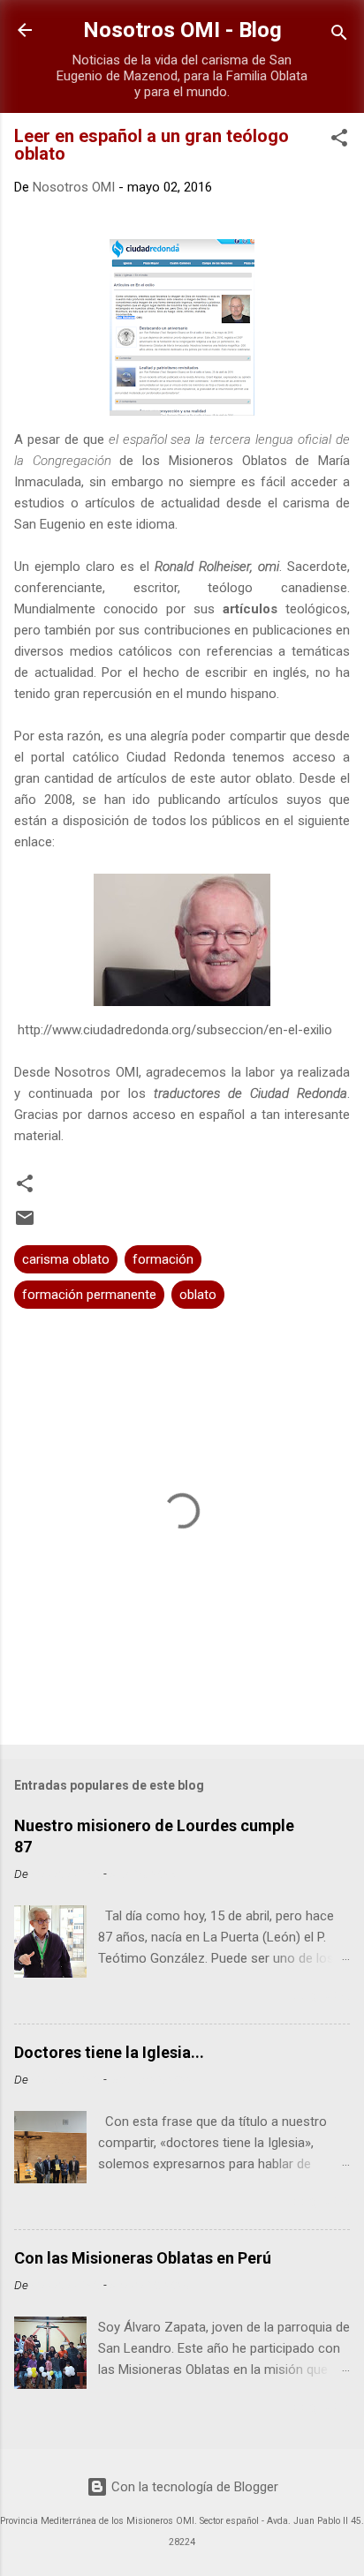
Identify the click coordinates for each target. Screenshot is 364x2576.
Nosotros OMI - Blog (182, 30)
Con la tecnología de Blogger (193, 2487)
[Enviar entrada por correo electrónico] (25, 1224)
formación (163, 1259)
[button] (339, 141)
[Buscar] (339, 36)
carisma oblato (66, 1259)
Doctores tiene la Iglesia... (109, 2052)
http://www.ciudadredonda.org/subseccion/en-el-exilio (175, 1030)
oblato (198, 1295)
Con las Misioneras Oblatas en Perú (143, 2258)
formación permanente (89, 1295)
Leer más (317, 1998)
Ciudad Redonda (175, 757)
